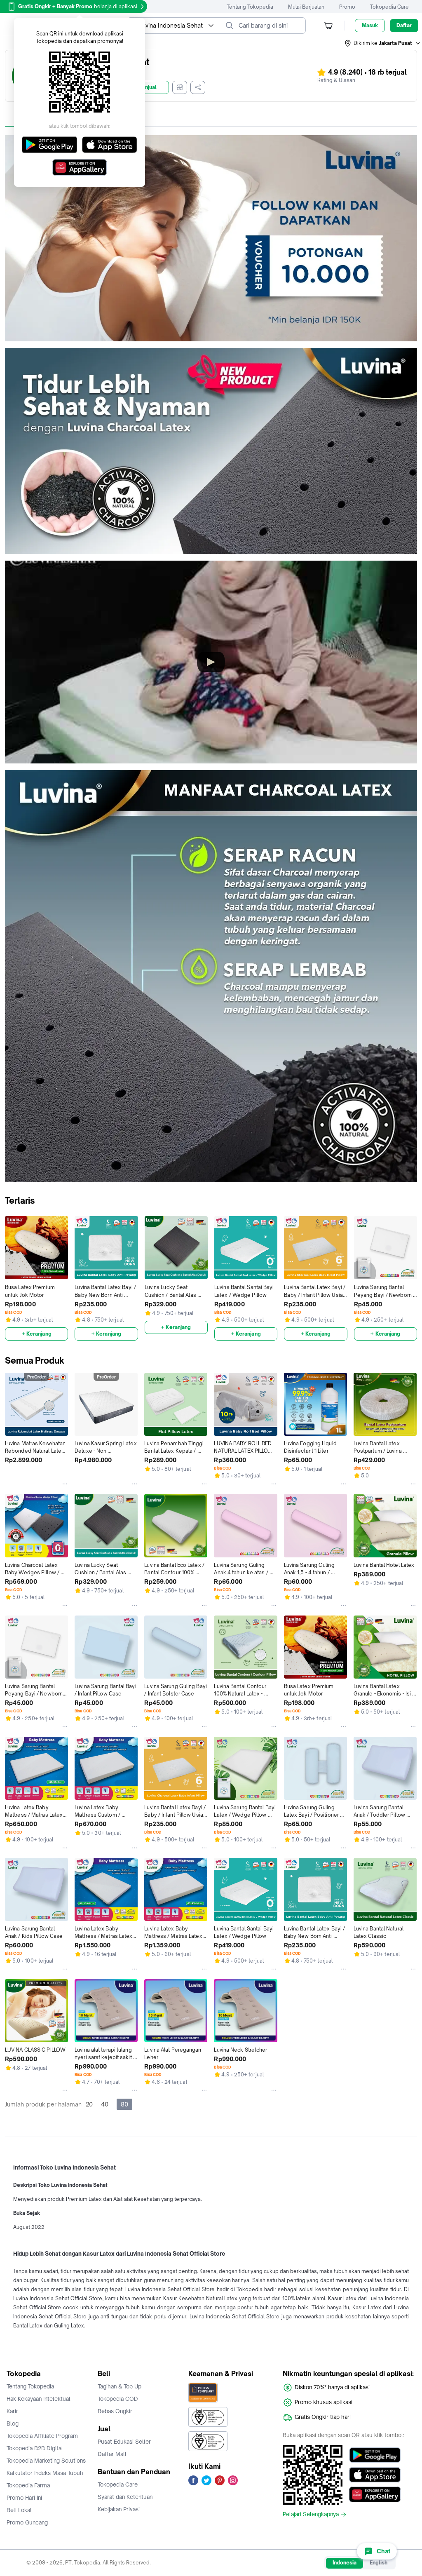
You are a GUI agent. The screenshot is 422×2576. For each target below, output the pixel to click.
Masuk (370, 25)
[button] (383, 43)
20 (89, 2104)
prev (8, 1278)
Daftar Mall (112, 2454)
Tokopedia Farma (28, 2485)
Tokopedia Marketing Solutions (46, 2461)
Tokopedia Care (389, 7)
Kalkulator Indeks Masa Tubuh (45, 2473)
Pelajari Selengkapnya (311, 2515)
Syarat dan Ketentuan (125, 2497)
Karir (12, 2411)
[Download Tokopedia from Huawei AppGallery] (375, 2494)
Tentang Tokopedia (250, 7)
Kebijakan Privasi (119, 2509)
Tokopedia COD (118, 2399)
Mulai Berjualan (306, 7)
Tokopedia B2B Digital (35, 2448)
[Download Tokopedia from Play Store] (375, 2455)
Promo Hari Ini (24, 2498)
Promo (347, 7)
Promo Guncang (27, 2522)
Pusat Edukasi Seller (124, 2442)
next (414, 1278)
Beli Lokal (19, 2510)
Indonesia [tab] (345, 2563)
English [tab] (379, 2563)
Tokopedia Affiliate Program (42, 2436)
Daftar (404, 25)
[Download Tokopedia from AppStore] (375, 2475)
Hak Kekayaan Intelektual (39, 2399)
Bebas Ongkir (115, 2411)
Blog (13, 2423)
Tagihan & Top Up (120, 2386)
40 (105, 2104)
